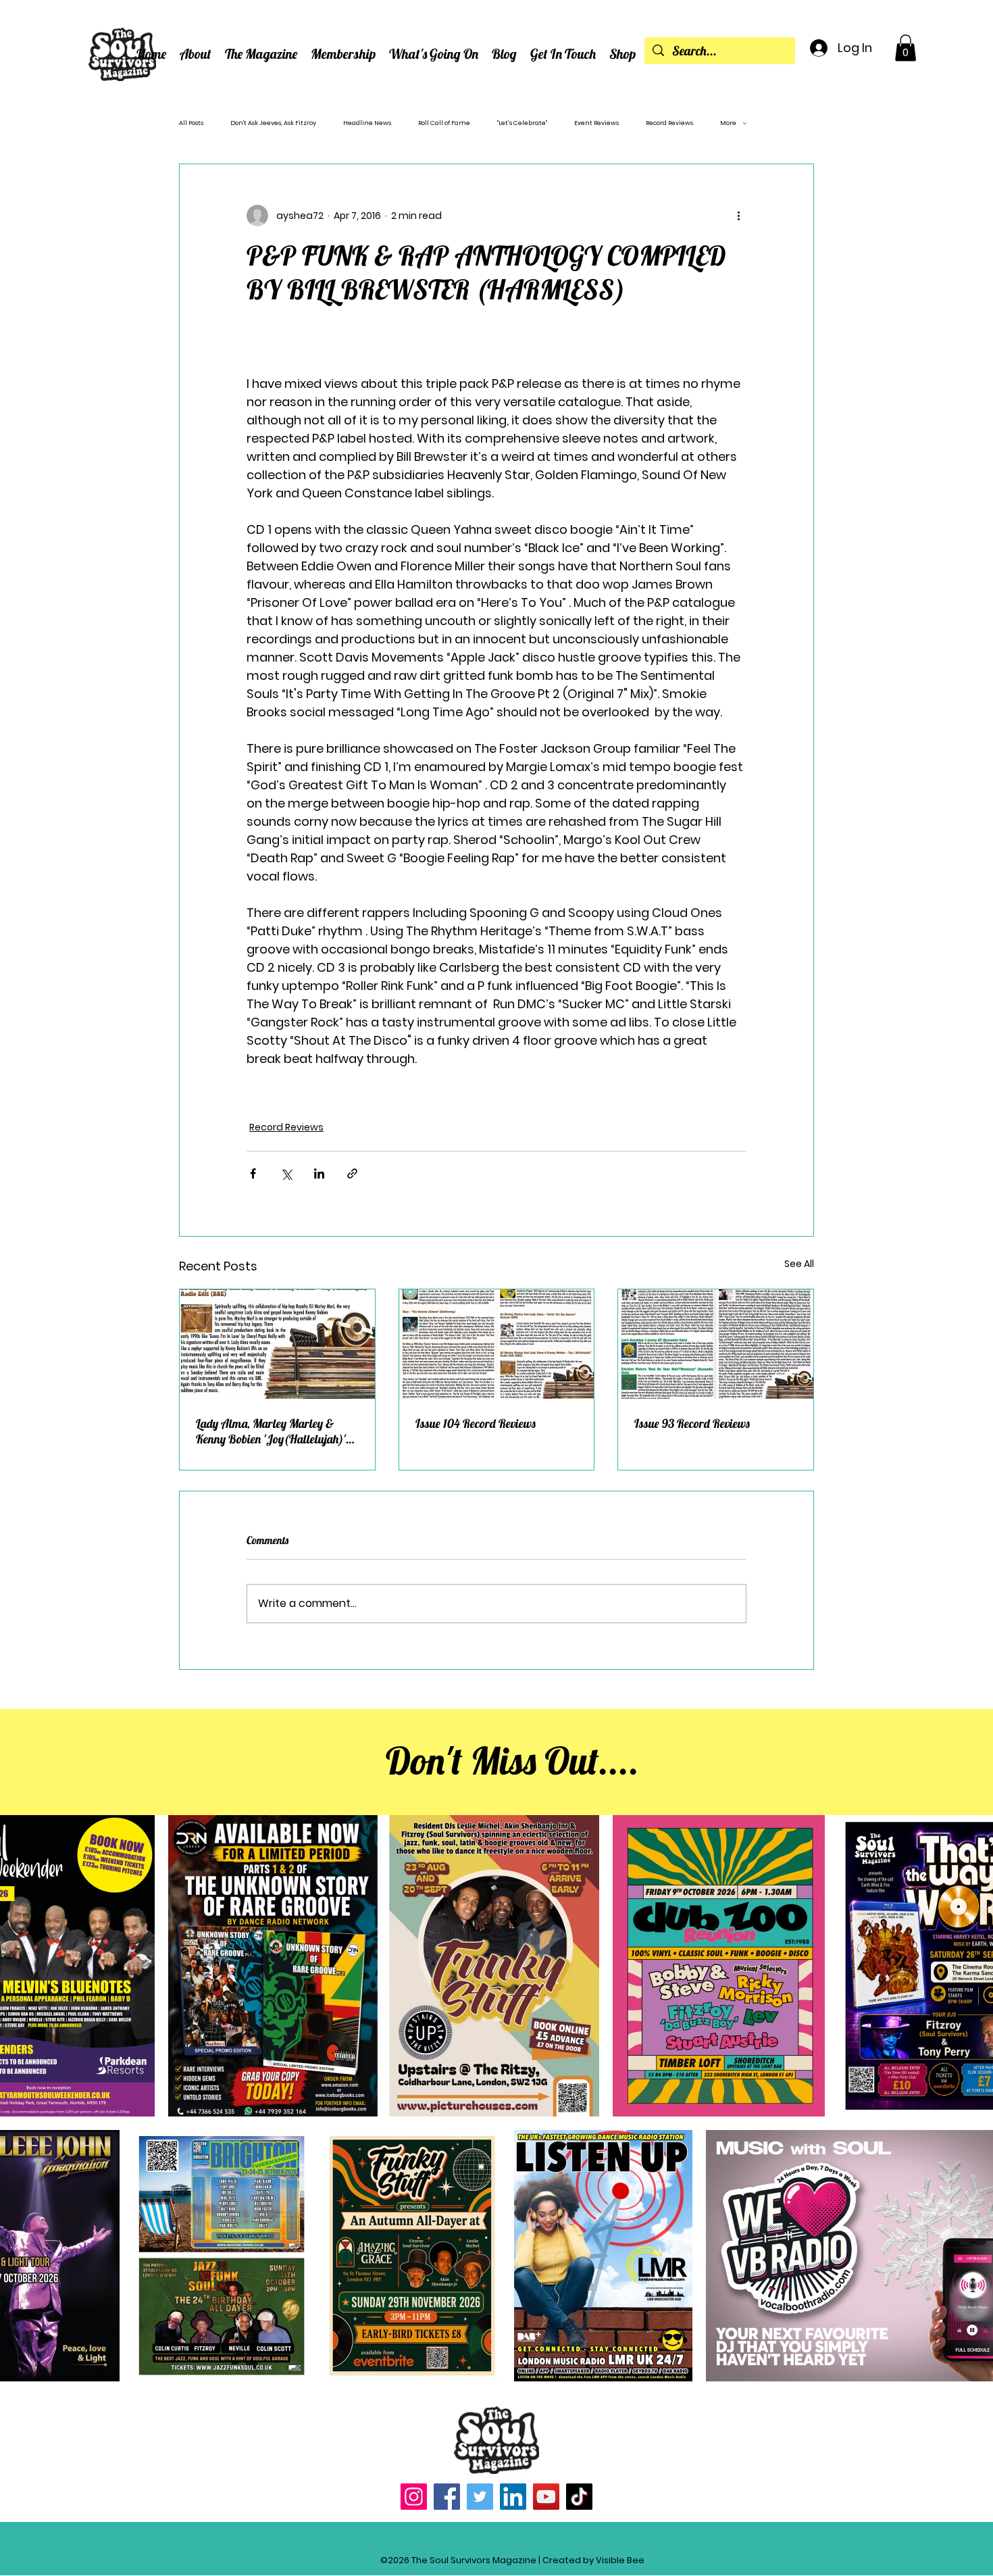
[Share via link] (352, 1173)
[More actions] (738, 216)
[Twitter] (480, 2497)
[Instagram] (414, 2497)
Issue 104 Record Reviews (476, 1423)
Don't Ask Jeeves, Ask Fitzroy (273, 123)
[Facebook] (447, 2497)
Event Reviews (596, 123)
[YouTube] (546, 2497)
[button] (196, 54)
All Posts (191, 123)
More (728, 123)
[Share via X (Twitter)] (286, 1173)
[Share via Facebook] (253, 1173)
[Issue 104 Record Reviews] (497, 1344)
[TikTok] (579, 2497)
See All (799, 1264)
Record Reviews (669, 123)
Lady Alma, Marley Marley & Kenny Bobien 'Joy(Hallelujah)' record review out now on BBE (271, 1431)
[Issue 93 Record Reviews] (716, 1344)
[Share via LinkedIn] (319, 1173)
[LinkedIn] (513, 2497)
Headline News (367, 123)
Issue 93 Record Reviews (692, 1423)
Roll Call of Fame (444, 123)
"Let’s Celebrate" (522, 123)
